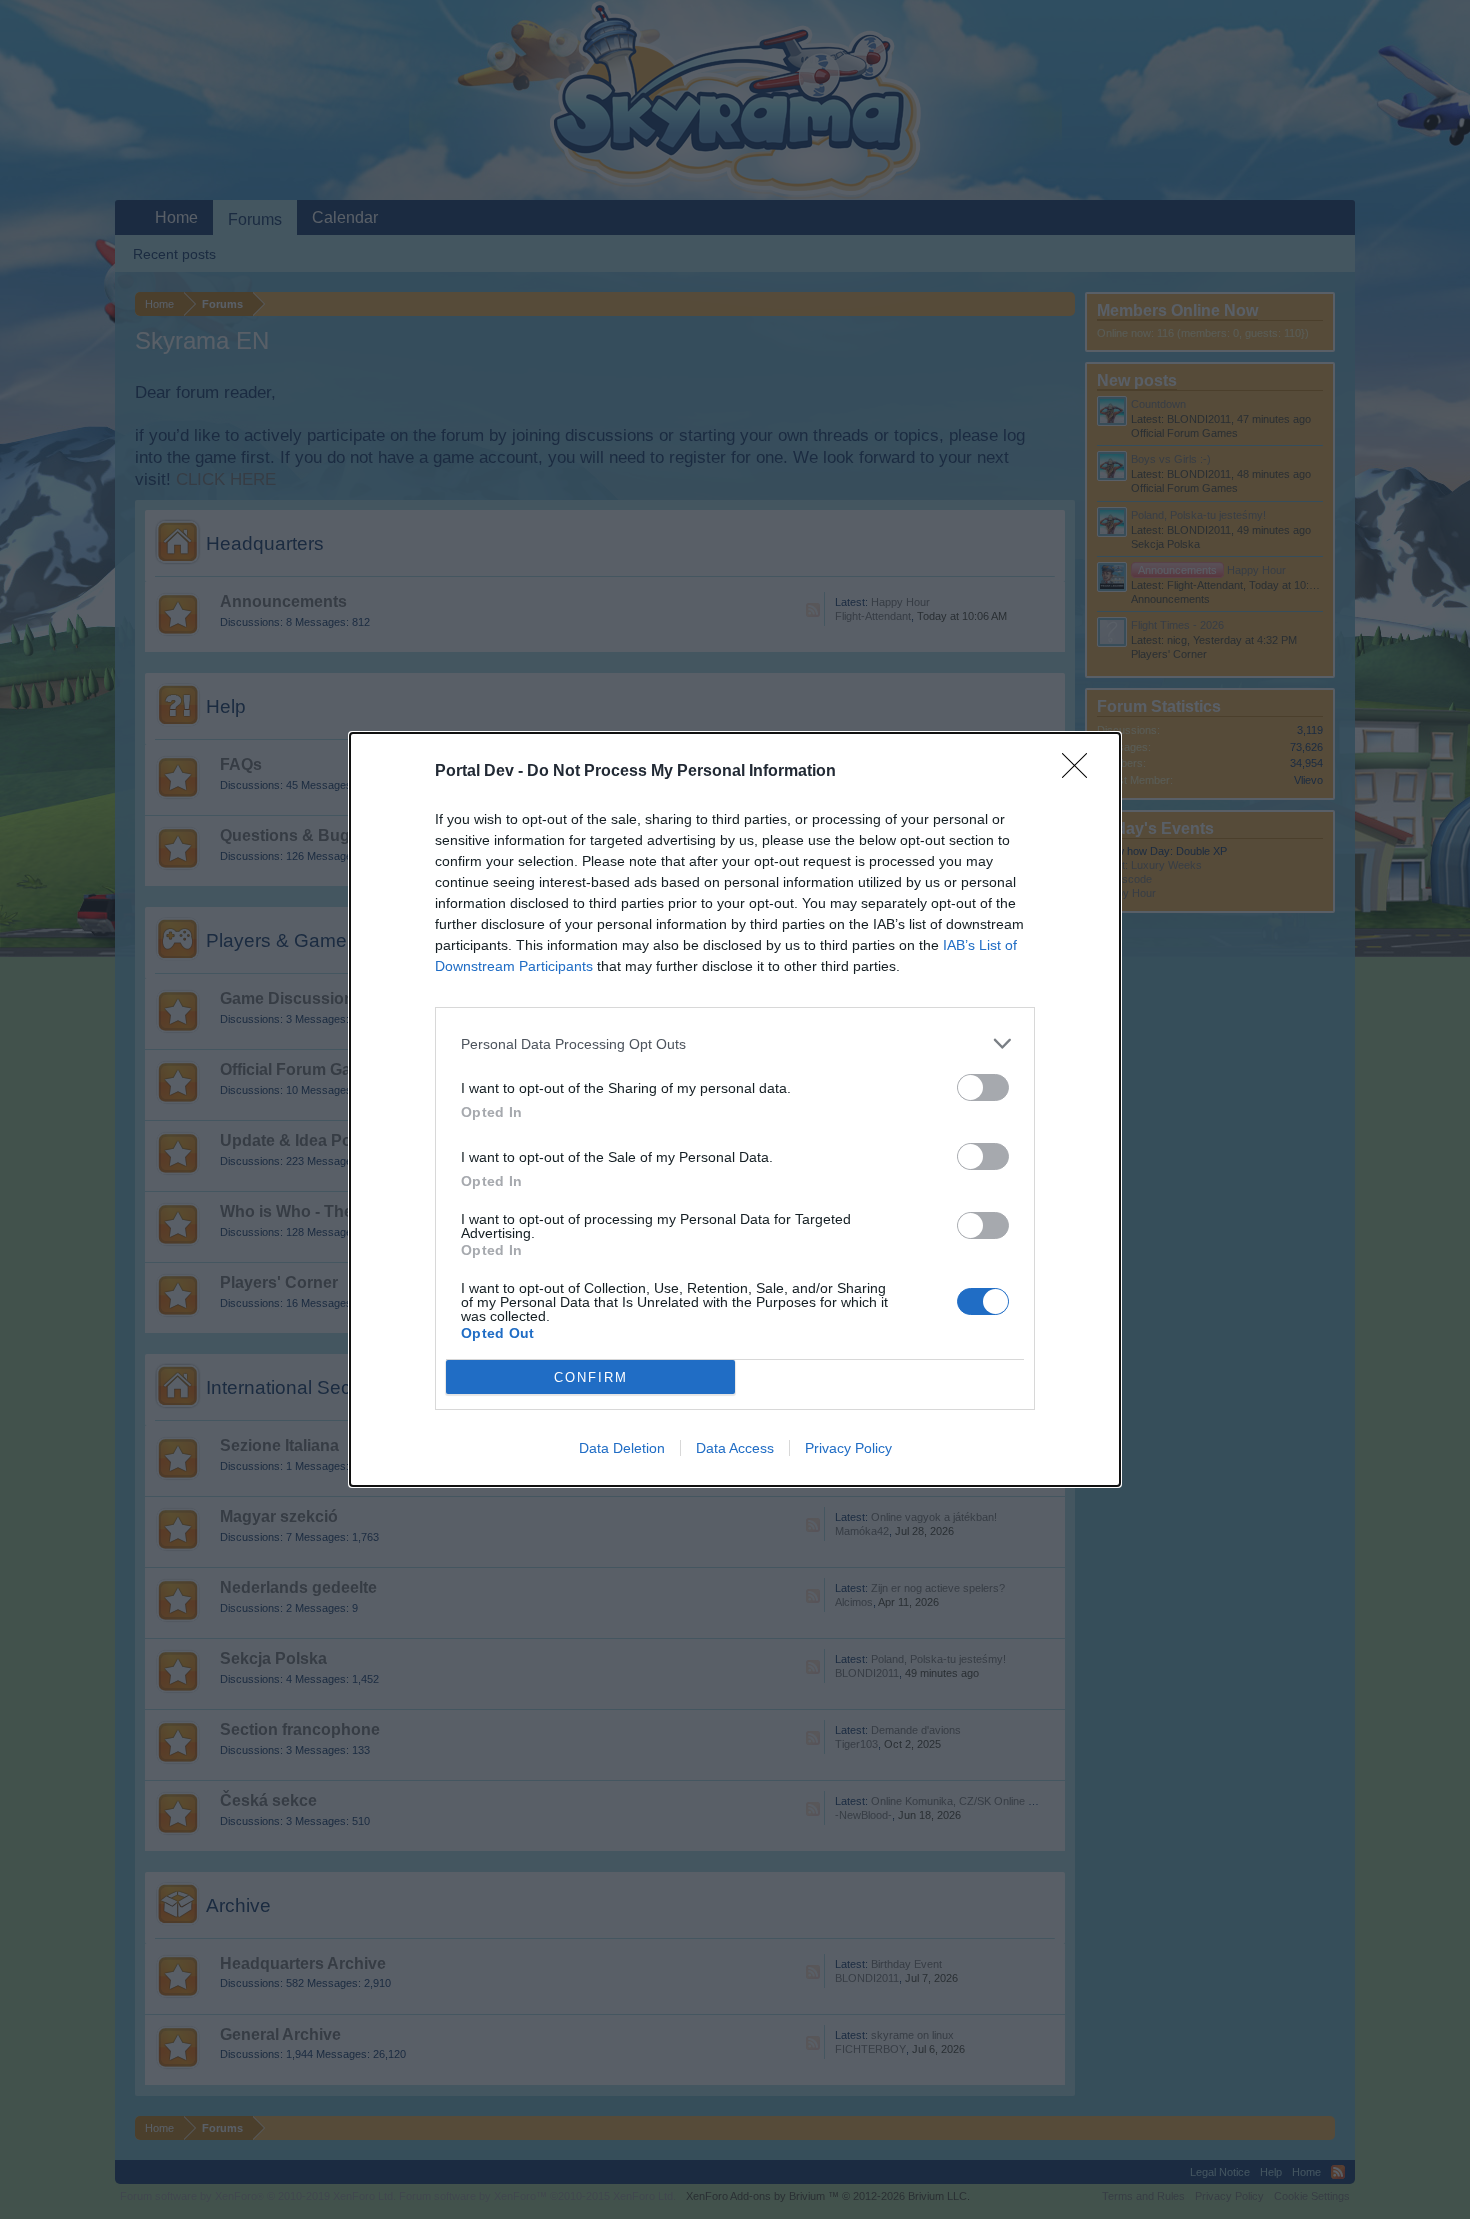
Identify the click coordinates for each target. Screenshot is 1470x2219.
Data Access (735, 1448)
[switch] (983, 1087)
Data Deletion (622, 1448)
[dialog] (735, 1109)
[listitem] (735, 1043)
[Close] (1081, 772)
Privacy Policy (848, 1448)
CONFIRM (591, 1377)
